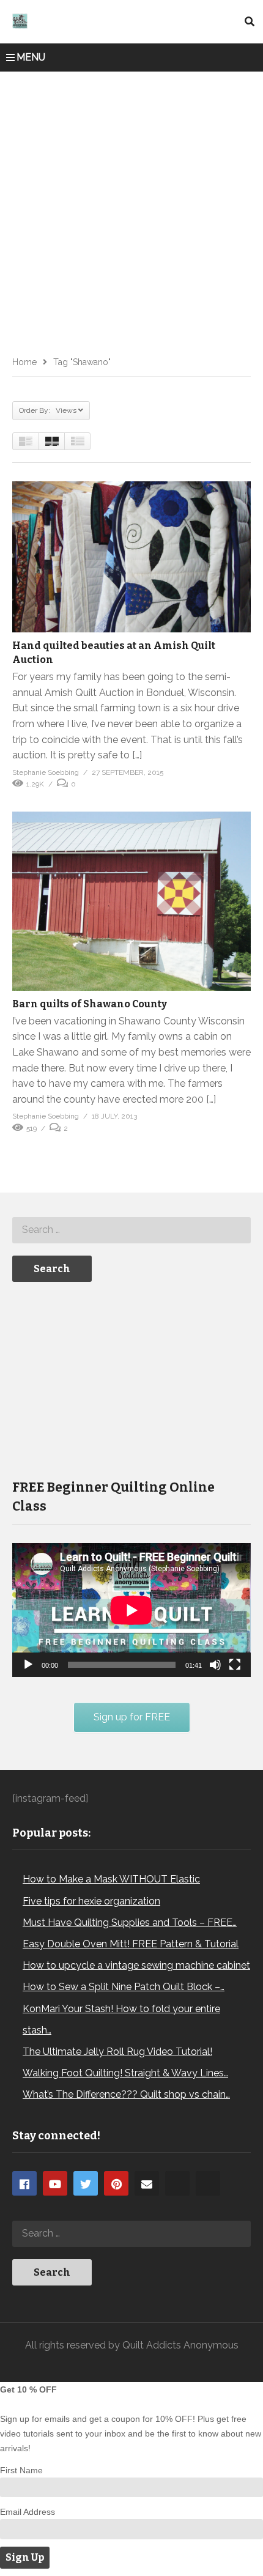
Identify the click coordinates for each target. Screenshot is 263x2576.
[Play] (28, 1665)
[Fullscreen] (235, 1665)
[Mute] (215, 1665)
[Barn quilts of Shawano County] (131, 901)
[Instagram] (177, 2183)
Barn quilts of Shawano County (90, 1004)
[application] (131, 1610)
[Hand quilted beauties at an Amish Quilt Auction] (131, 557)
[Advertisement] (131, 209)
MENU (31, 57)
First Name (21, 2470)
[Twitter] (86, 2183)
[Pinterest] (116, 2183)
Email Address (28, 2512)
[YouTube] (55, 2183)
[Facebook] (24, 2183)
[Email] (147, 2183)
